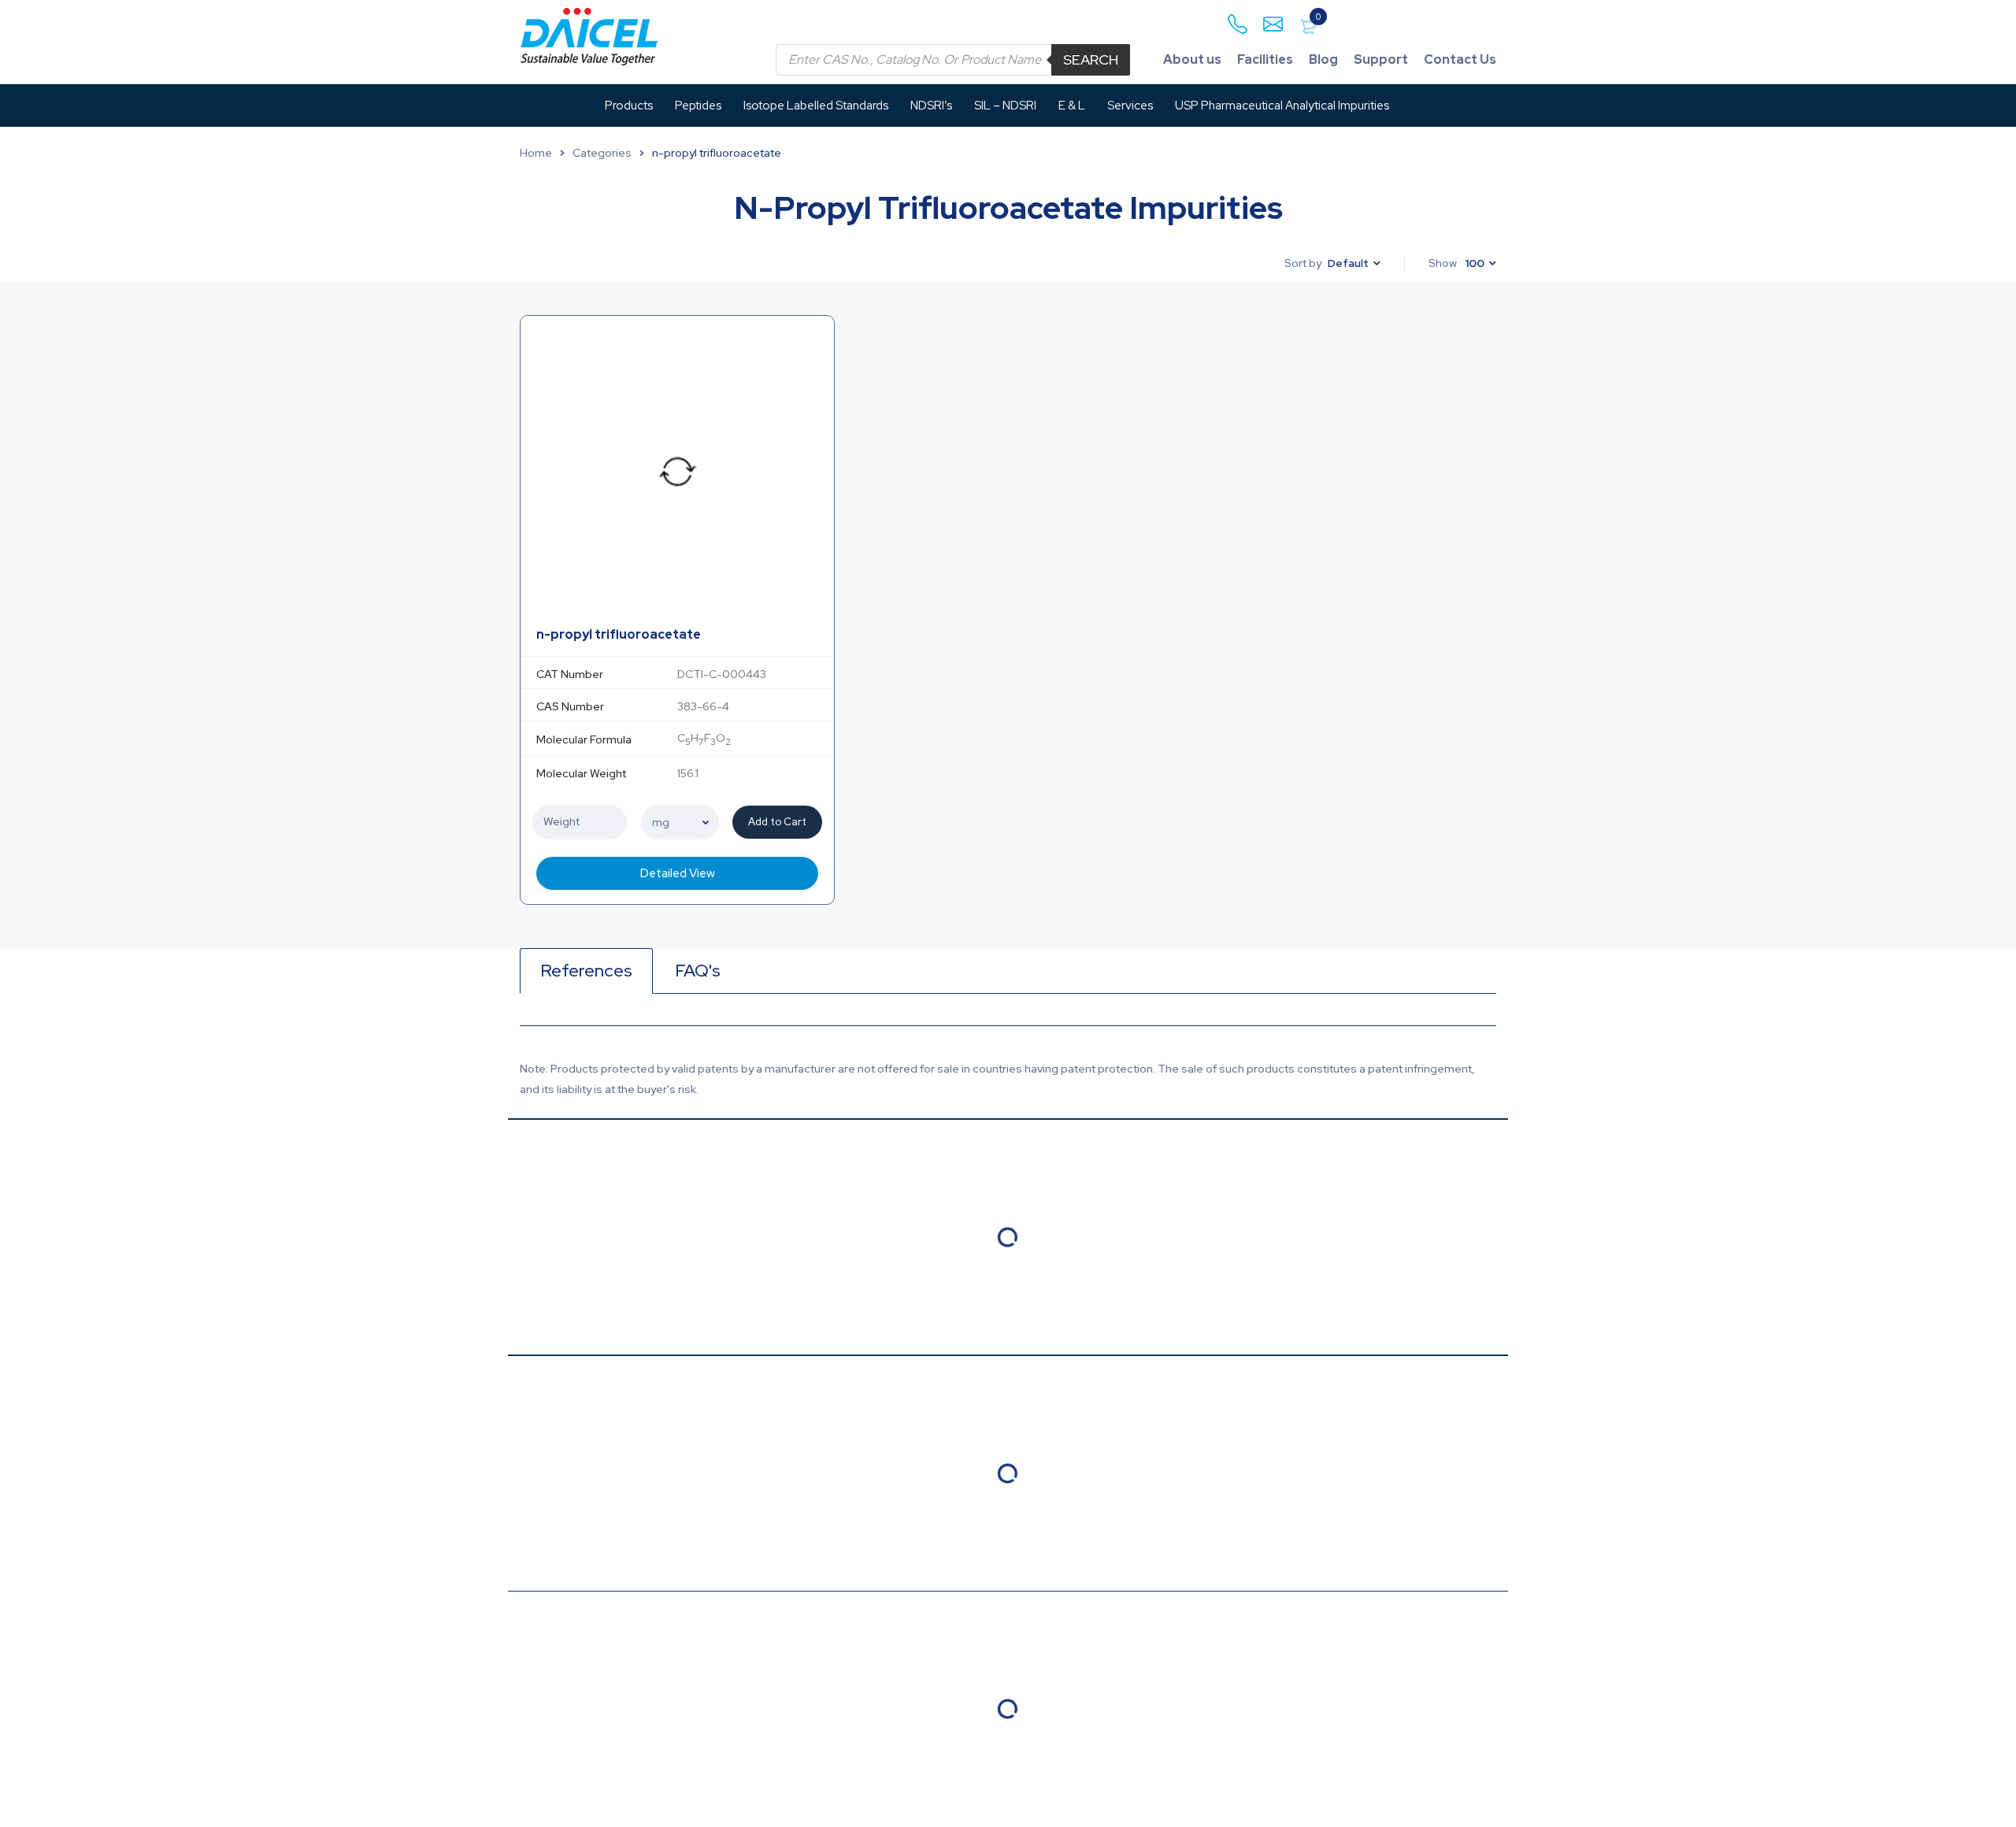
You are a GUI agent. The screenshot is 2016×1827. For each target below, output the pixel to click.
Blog (1323, 59)
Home (536, 153)
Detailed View (678, 873)
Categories (602, 153)
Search (1091, 59)
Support (1381, 59)
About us (1192, 59)
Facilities (1265, 59)
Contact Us (1460, 59)
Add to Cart (777, 822)
